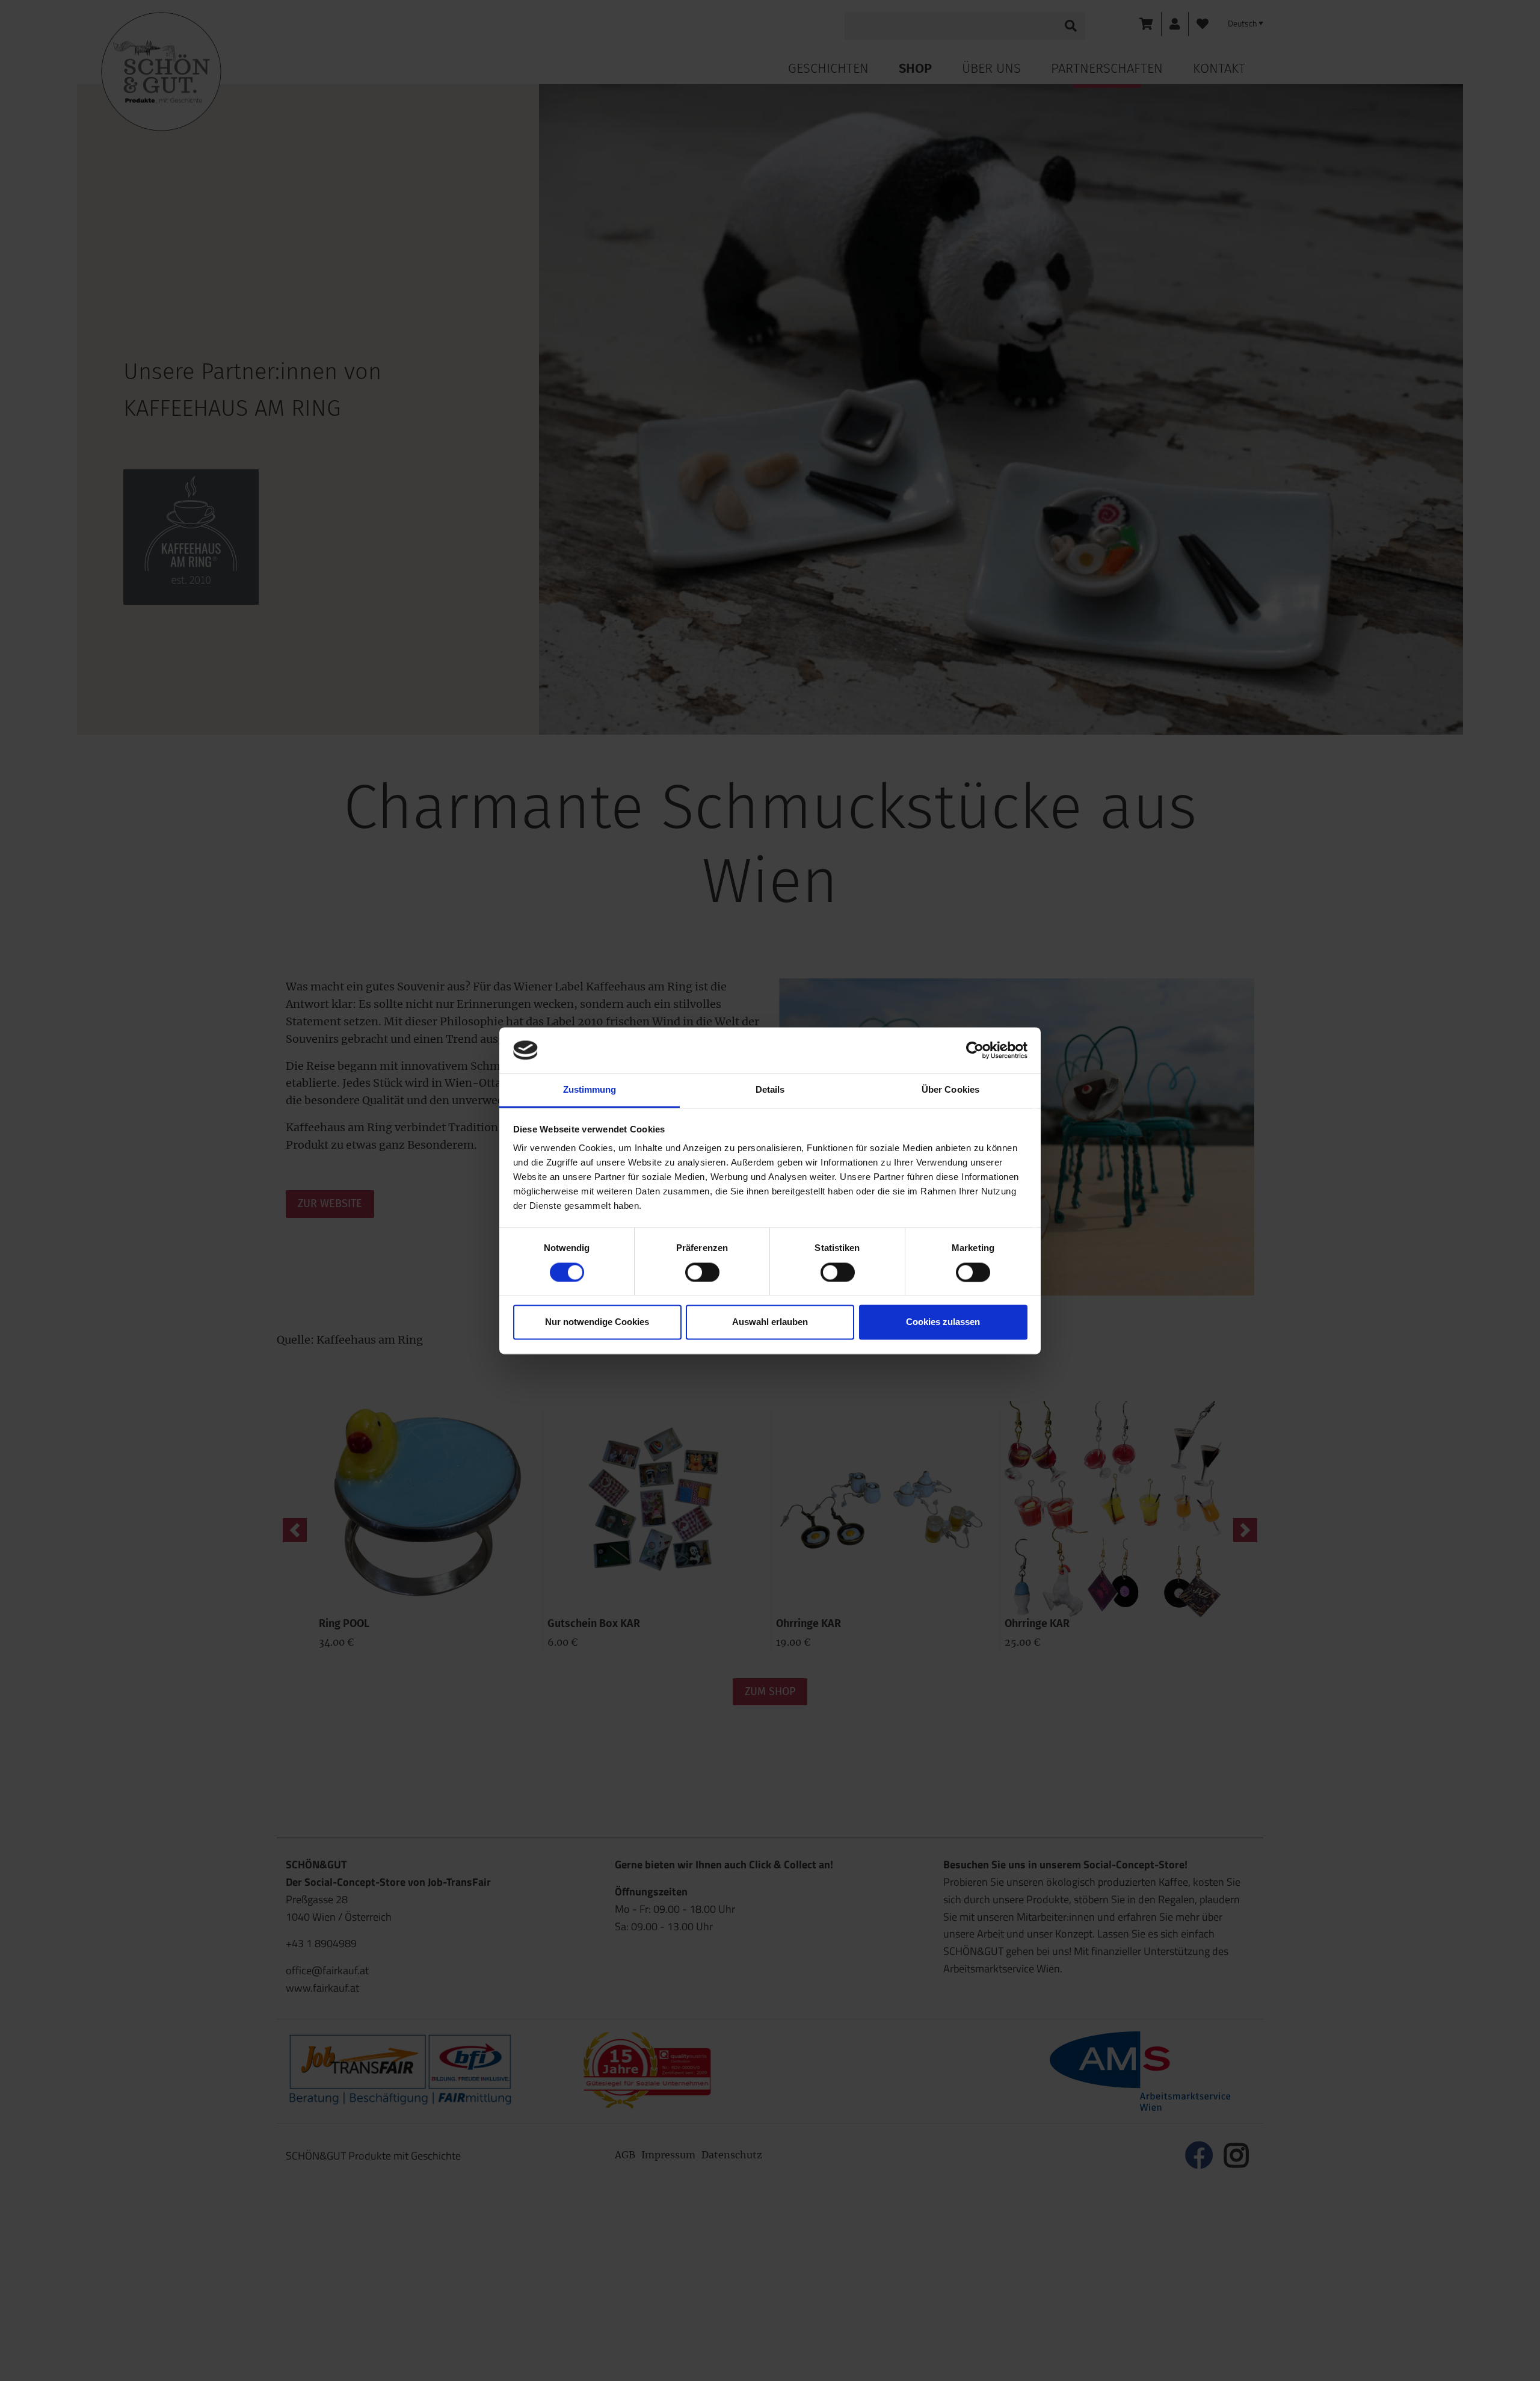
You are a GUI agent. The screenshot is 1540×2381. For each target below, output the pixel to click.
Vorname (672, 309)
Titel (661, 258)
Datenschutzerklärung (734, 662)
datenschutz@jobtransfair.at (719, 585)
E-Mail (670, 413)
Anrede (667, 206)
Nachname (676, 361)
